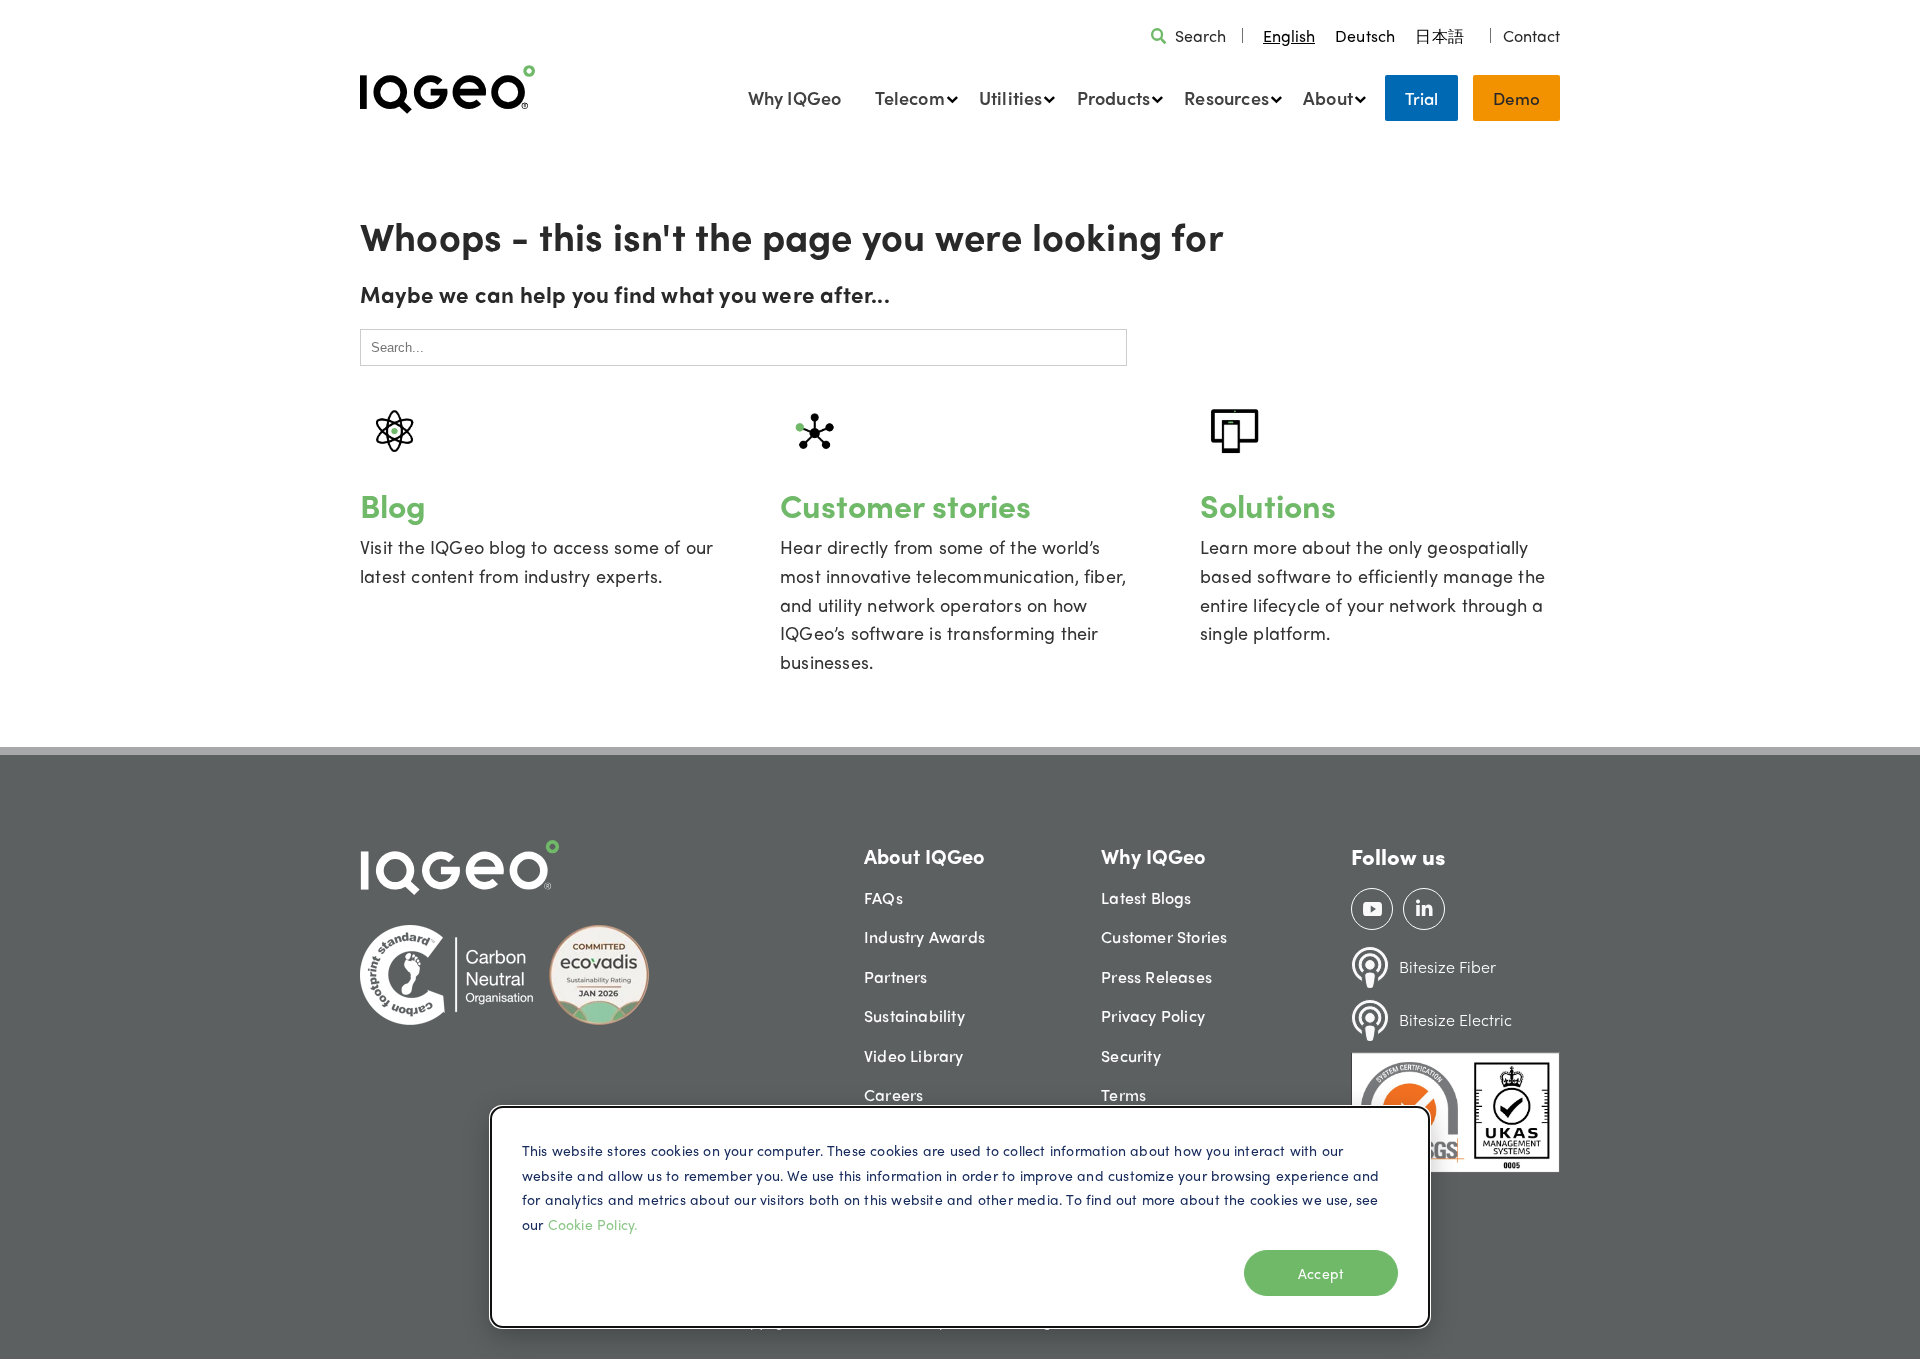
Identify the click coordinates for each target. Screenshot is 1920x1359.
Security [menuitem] (1131, 1055)
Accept (1321, 1273)
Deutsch (1365, 35)
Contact (1531, 35)
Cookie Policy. (593, 1224)
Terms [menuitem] (1123, 1094)
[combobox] (1289, 35)
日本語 (1439, 35)
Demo (1516, 98)
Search (1200, 35)
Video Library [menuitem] (914, 1055)
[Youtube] (1372, 908)
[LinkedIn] (1424, 909)
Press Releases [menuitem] (1156, 976)
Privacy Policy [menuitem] (1153, 1015)
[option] (1365, 35)
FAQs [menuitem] (883, 897)
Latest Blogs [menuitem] (1146, 897)
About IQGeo (924, 855)
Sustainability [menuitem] (914, 1015)
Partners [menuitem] (896, 976)
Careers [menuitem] (893, 1094)
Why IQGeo (795, 97)
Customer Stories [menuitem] (1164, 936)
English (1289, 35)
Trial (1421, 98)
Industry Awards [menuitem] (924, 936)
